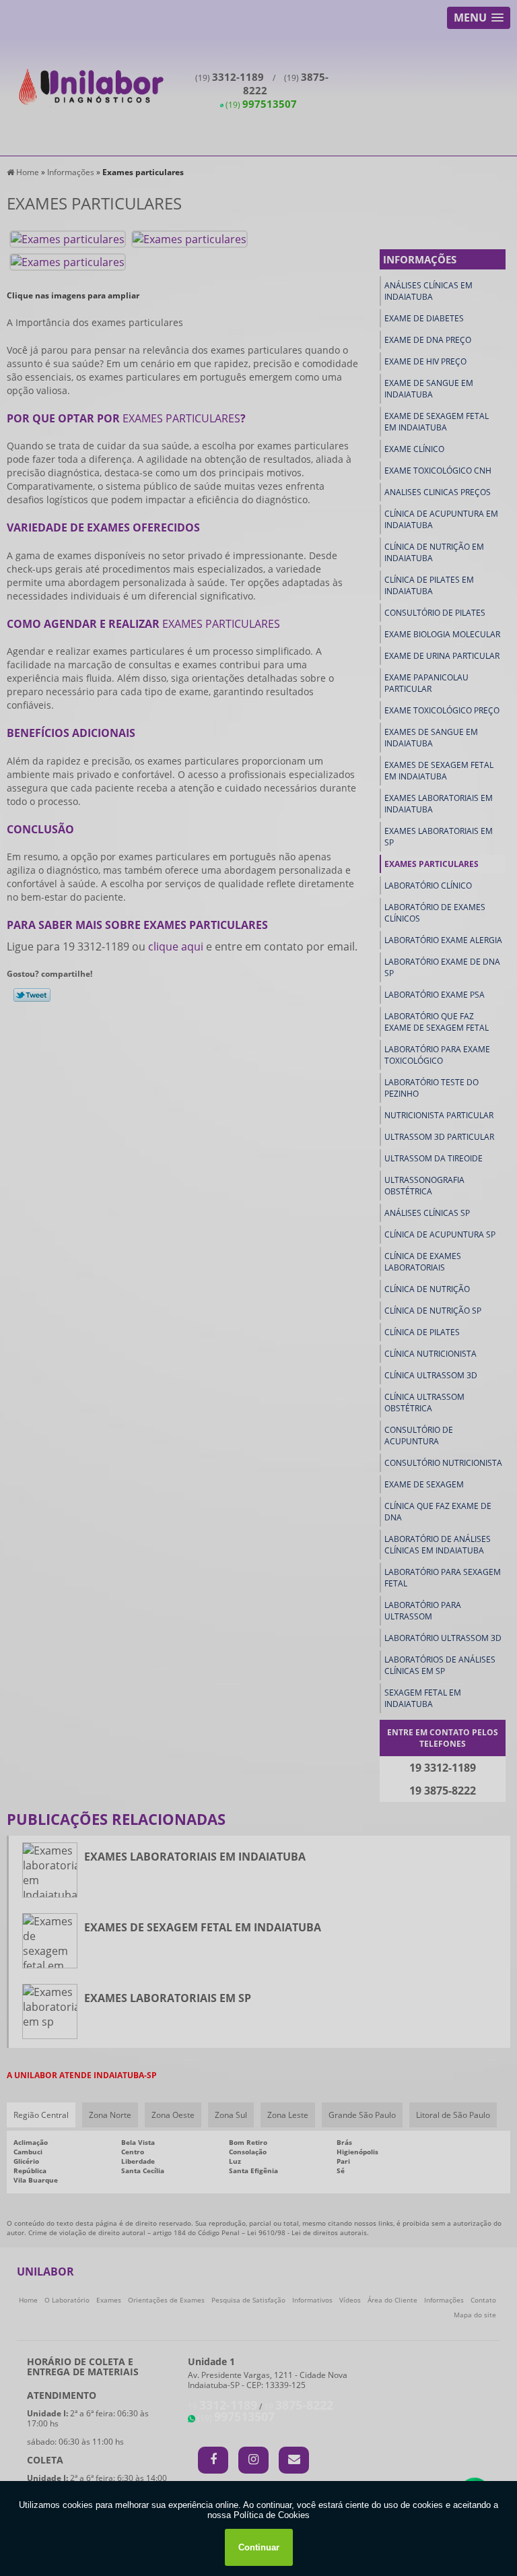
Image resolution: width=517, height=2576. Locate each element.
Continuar (259, 2547)
